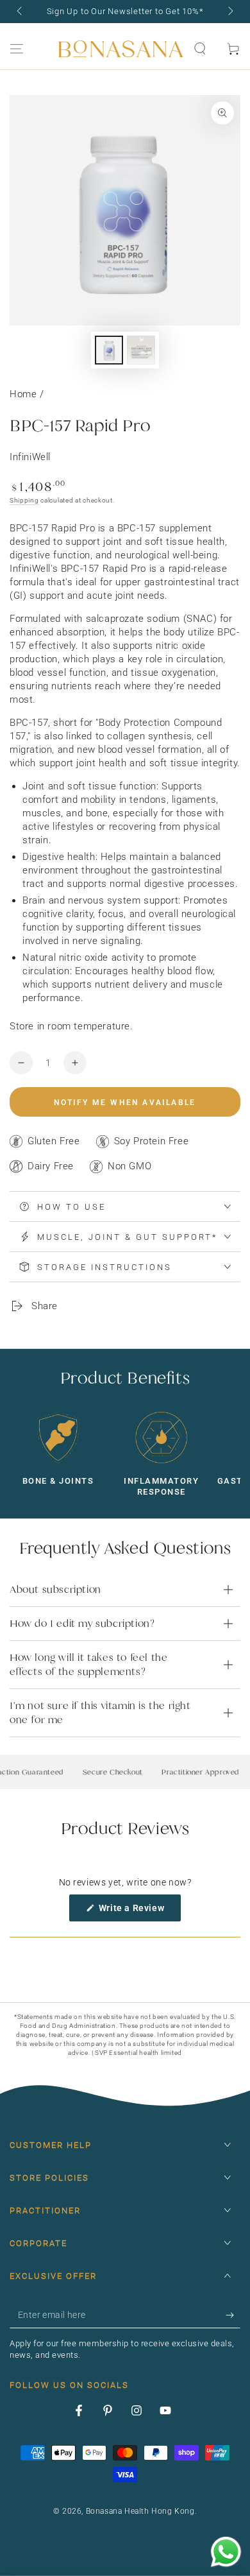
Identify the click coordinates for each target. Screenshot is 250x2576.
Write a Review (138, 1912)
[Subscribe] (233, 2315)
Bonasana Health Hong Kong (140, 2511)
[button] (200, 49)
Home (23, 394)
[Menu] (17, 49)
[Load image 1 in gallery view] (109, 350)
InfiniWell (30, 457)
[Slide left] (21, 12)
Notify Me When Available (125, 1103)
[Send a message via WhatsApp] (226, 2552)
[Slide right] (229, 12)
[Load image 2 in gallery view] (141, 350)
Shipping (24, 500)
